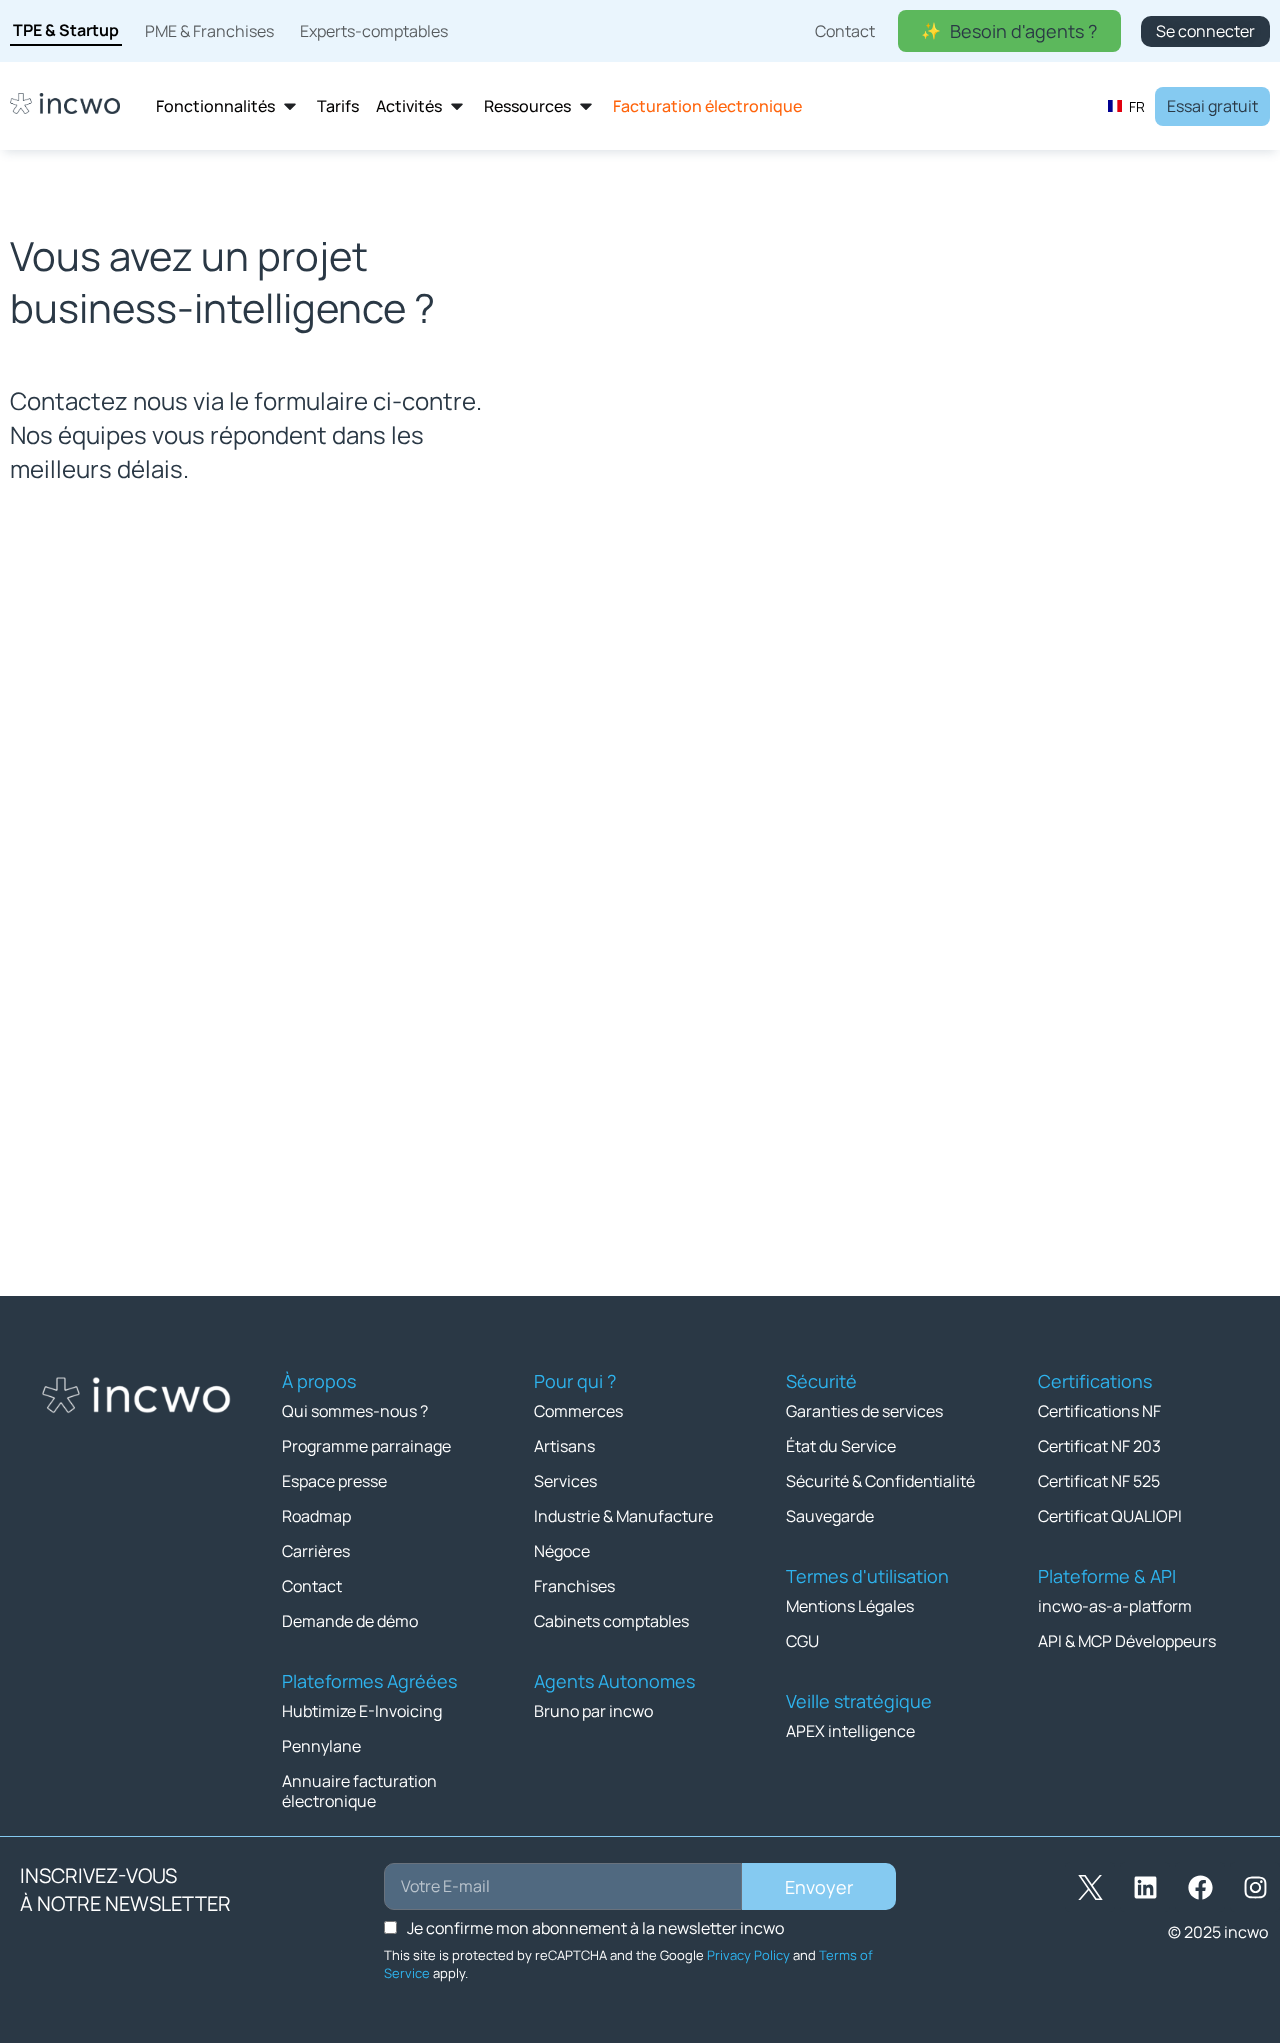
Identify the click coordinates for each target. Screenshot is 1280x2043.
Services (565, 1481)
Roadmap (316, 1516)
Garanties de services (864, 1411)
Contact (312, 1586)
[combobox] (1126, 106)
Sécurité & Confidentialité (880, 1481)
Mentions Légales (850, 1606)
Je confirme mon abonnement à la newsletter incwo (595, 1928)
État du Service (841, 1446)
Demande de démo (350, 1621)
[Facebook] (1200, 1887)
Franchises (574, 1586)
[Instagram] (1255, 1887)
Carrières (316, 1551)
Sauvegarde (830, 1516)
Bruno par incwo (593, 1711)
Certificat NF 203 (1099, 1446)
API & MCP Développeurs (1127, 1641)
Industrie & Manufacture (623, 1516)
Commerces (578, 1411)
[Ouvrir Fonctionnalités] (290, 106)
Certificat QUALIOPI (1110, 1516)
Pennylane (321, 1746)
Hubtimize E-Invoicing (362, 1711)
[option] (1126, 106)
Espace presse (334, 1481)
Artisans (564, 1446)
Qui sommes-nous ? (355, 1411)
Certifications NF (1099, 1411)
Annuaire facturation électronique (359, 1791)
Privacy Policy (748, 1955)
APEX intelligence (850, 1731)
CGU (802, 1641)
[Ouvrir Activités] (457, 106)
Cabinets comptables (611, 1621)
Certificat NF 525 (1099, 1481)
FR (1137, 106)
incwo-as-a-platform (1115, 1606)
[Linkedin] (1145, 1887)
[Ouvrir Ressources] (586, 106)
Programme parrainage (366, 1446)
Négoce (562, 1551)
